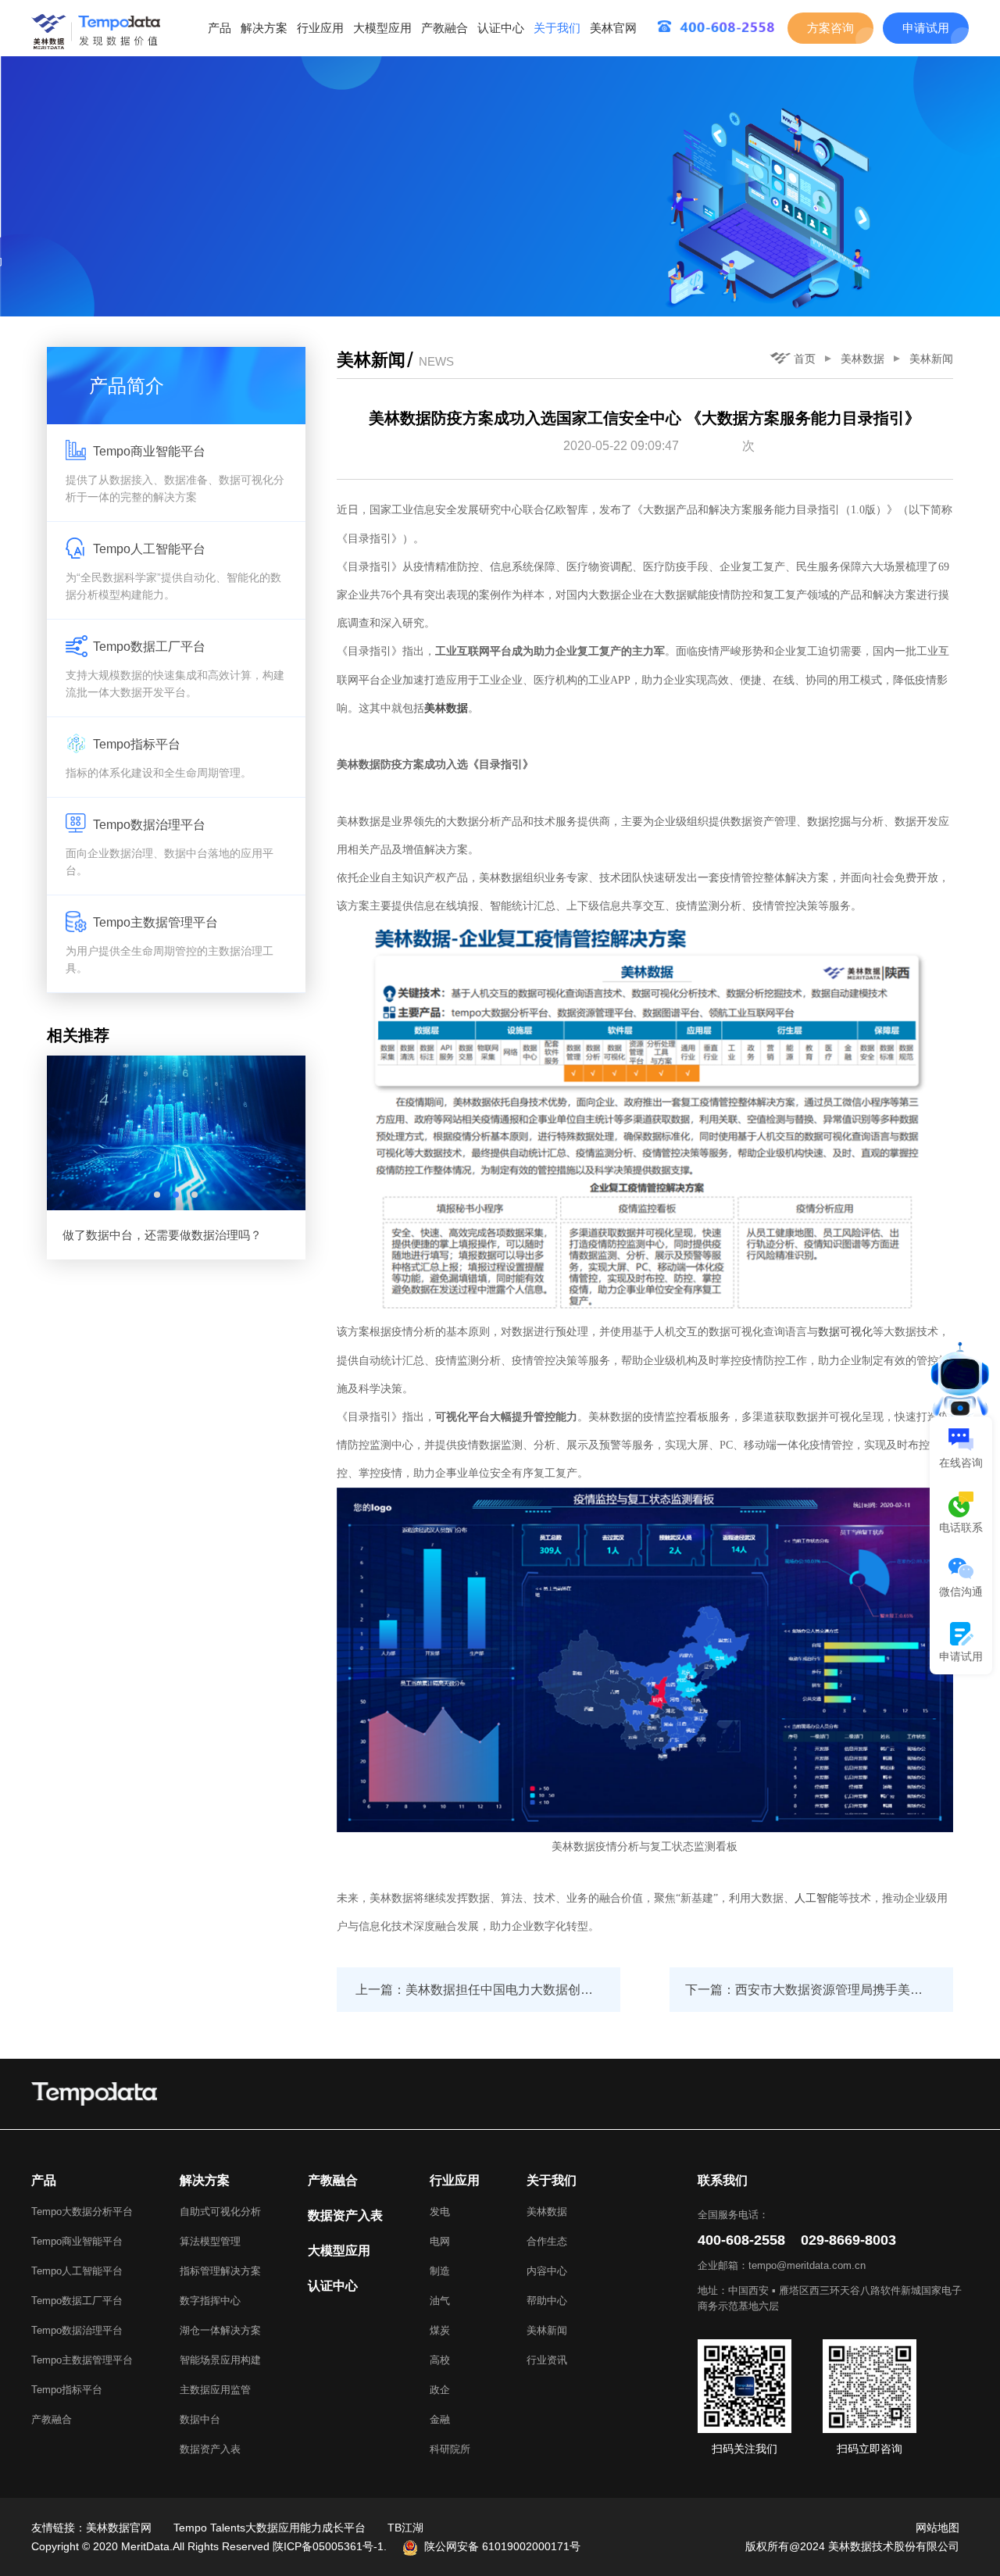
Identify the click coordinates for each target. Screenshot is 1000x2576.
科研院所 (450, 2449)
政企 (440, 2390)
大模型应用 (382, 28)
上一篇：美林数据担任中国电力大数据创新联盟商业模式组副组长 (488, 1990)
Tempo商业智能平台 (77, 2241)
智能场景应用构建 (220, 2360)
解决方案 (264, 28)
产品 (220, 28)
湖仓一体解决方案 (220, 2330)
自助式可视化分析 (220, 2212)
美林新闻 (931, 359)
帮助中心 (547, 2301)
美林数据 (862, 359)
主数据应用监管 (215, 2390)
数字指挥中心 (210, 2301)
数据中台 (200, 2419)
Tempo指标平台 (67, 2390)
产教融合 (445, 28)
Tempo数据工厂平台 (77, 2301)
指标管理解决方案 (220, 2271)
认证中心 (501, 28)
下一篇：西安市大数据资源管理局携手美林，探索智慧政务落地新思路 (819, 1990)
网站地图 (937, 2528)
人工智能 (816, 1898)
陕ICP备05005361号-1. (330, 2546)
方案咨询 (830, 28)
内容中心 (547, 2271)
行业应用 (320, 28)
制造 (440, 2271)
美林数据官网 (119, 2528)
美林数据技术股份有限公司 (894, 2546)
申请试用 (926, 28)
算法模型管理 (210, 2241)
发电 (440, 2212)
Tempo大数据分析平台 (82, 2212)
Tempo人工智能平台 (77, 2271)
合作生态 (547, 2241)
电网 (440, 2241)
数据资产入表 (210, 2449)
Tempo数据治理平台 (77, 2330)
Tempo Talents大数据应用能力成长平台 (270, 2528)
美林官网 (613, 28)
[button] (157, 1195)
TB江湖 (405, 2528)
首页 (805, 359)
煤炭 (440, 2330)
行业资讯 (547, 2360)
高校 (440, 2360)
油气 (440, 2301)
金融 (440, 2419)
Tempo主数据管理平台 (82, 2360)
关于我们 (557, 28)
